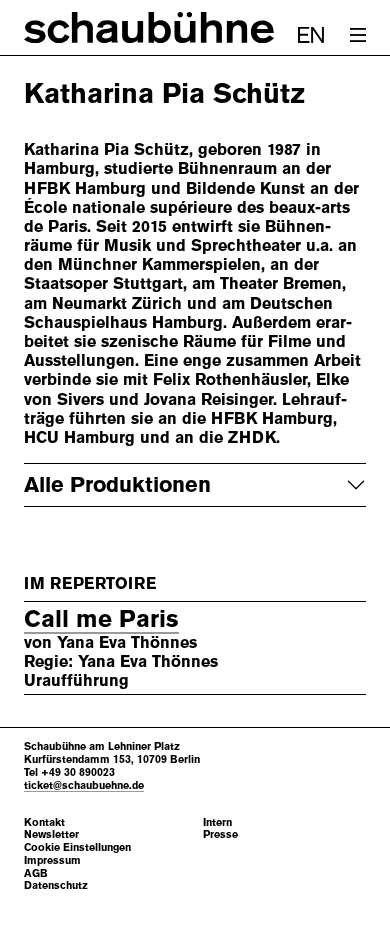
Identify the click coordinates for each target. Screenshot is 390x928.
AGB (36, 873)
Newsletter (51, 834)
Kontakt (44, 822)
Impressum (52, 860)
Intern (217, 822)
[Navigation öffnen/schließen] (358, 35)
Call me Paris (101, 619)
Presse (220, 834)
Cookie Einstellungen (77, 847)
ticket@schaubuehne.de (84, 785)
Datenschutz (56, 885)
